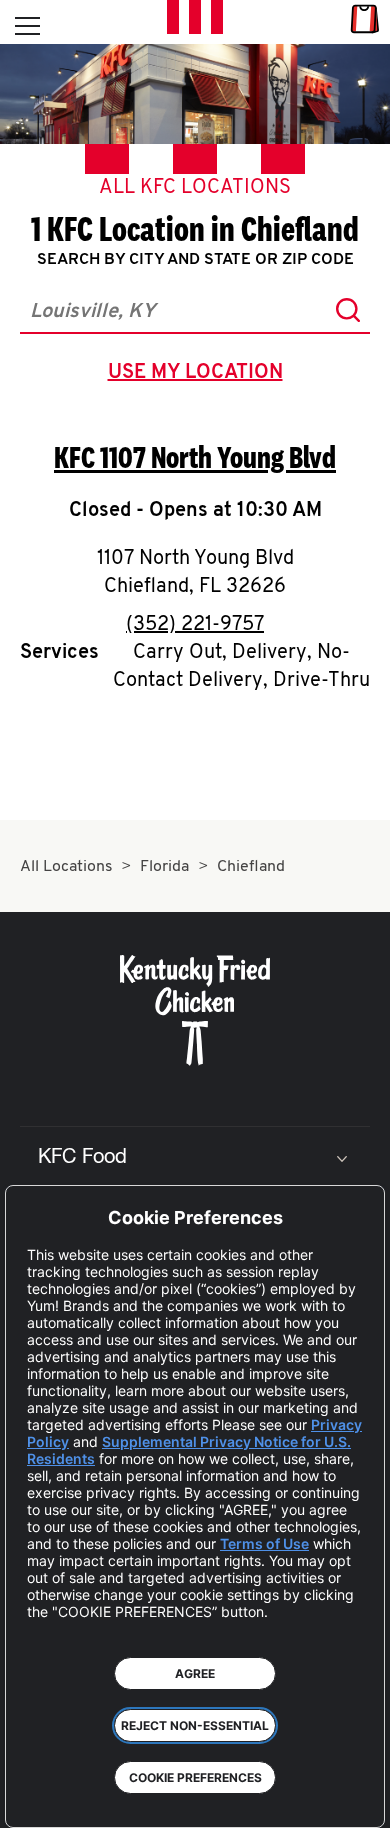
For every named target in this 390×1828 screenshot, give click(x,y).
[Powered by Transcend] (35, 1797)
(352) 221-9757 (195, 625)
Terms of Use (264, 1543)
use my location (199, 375)
